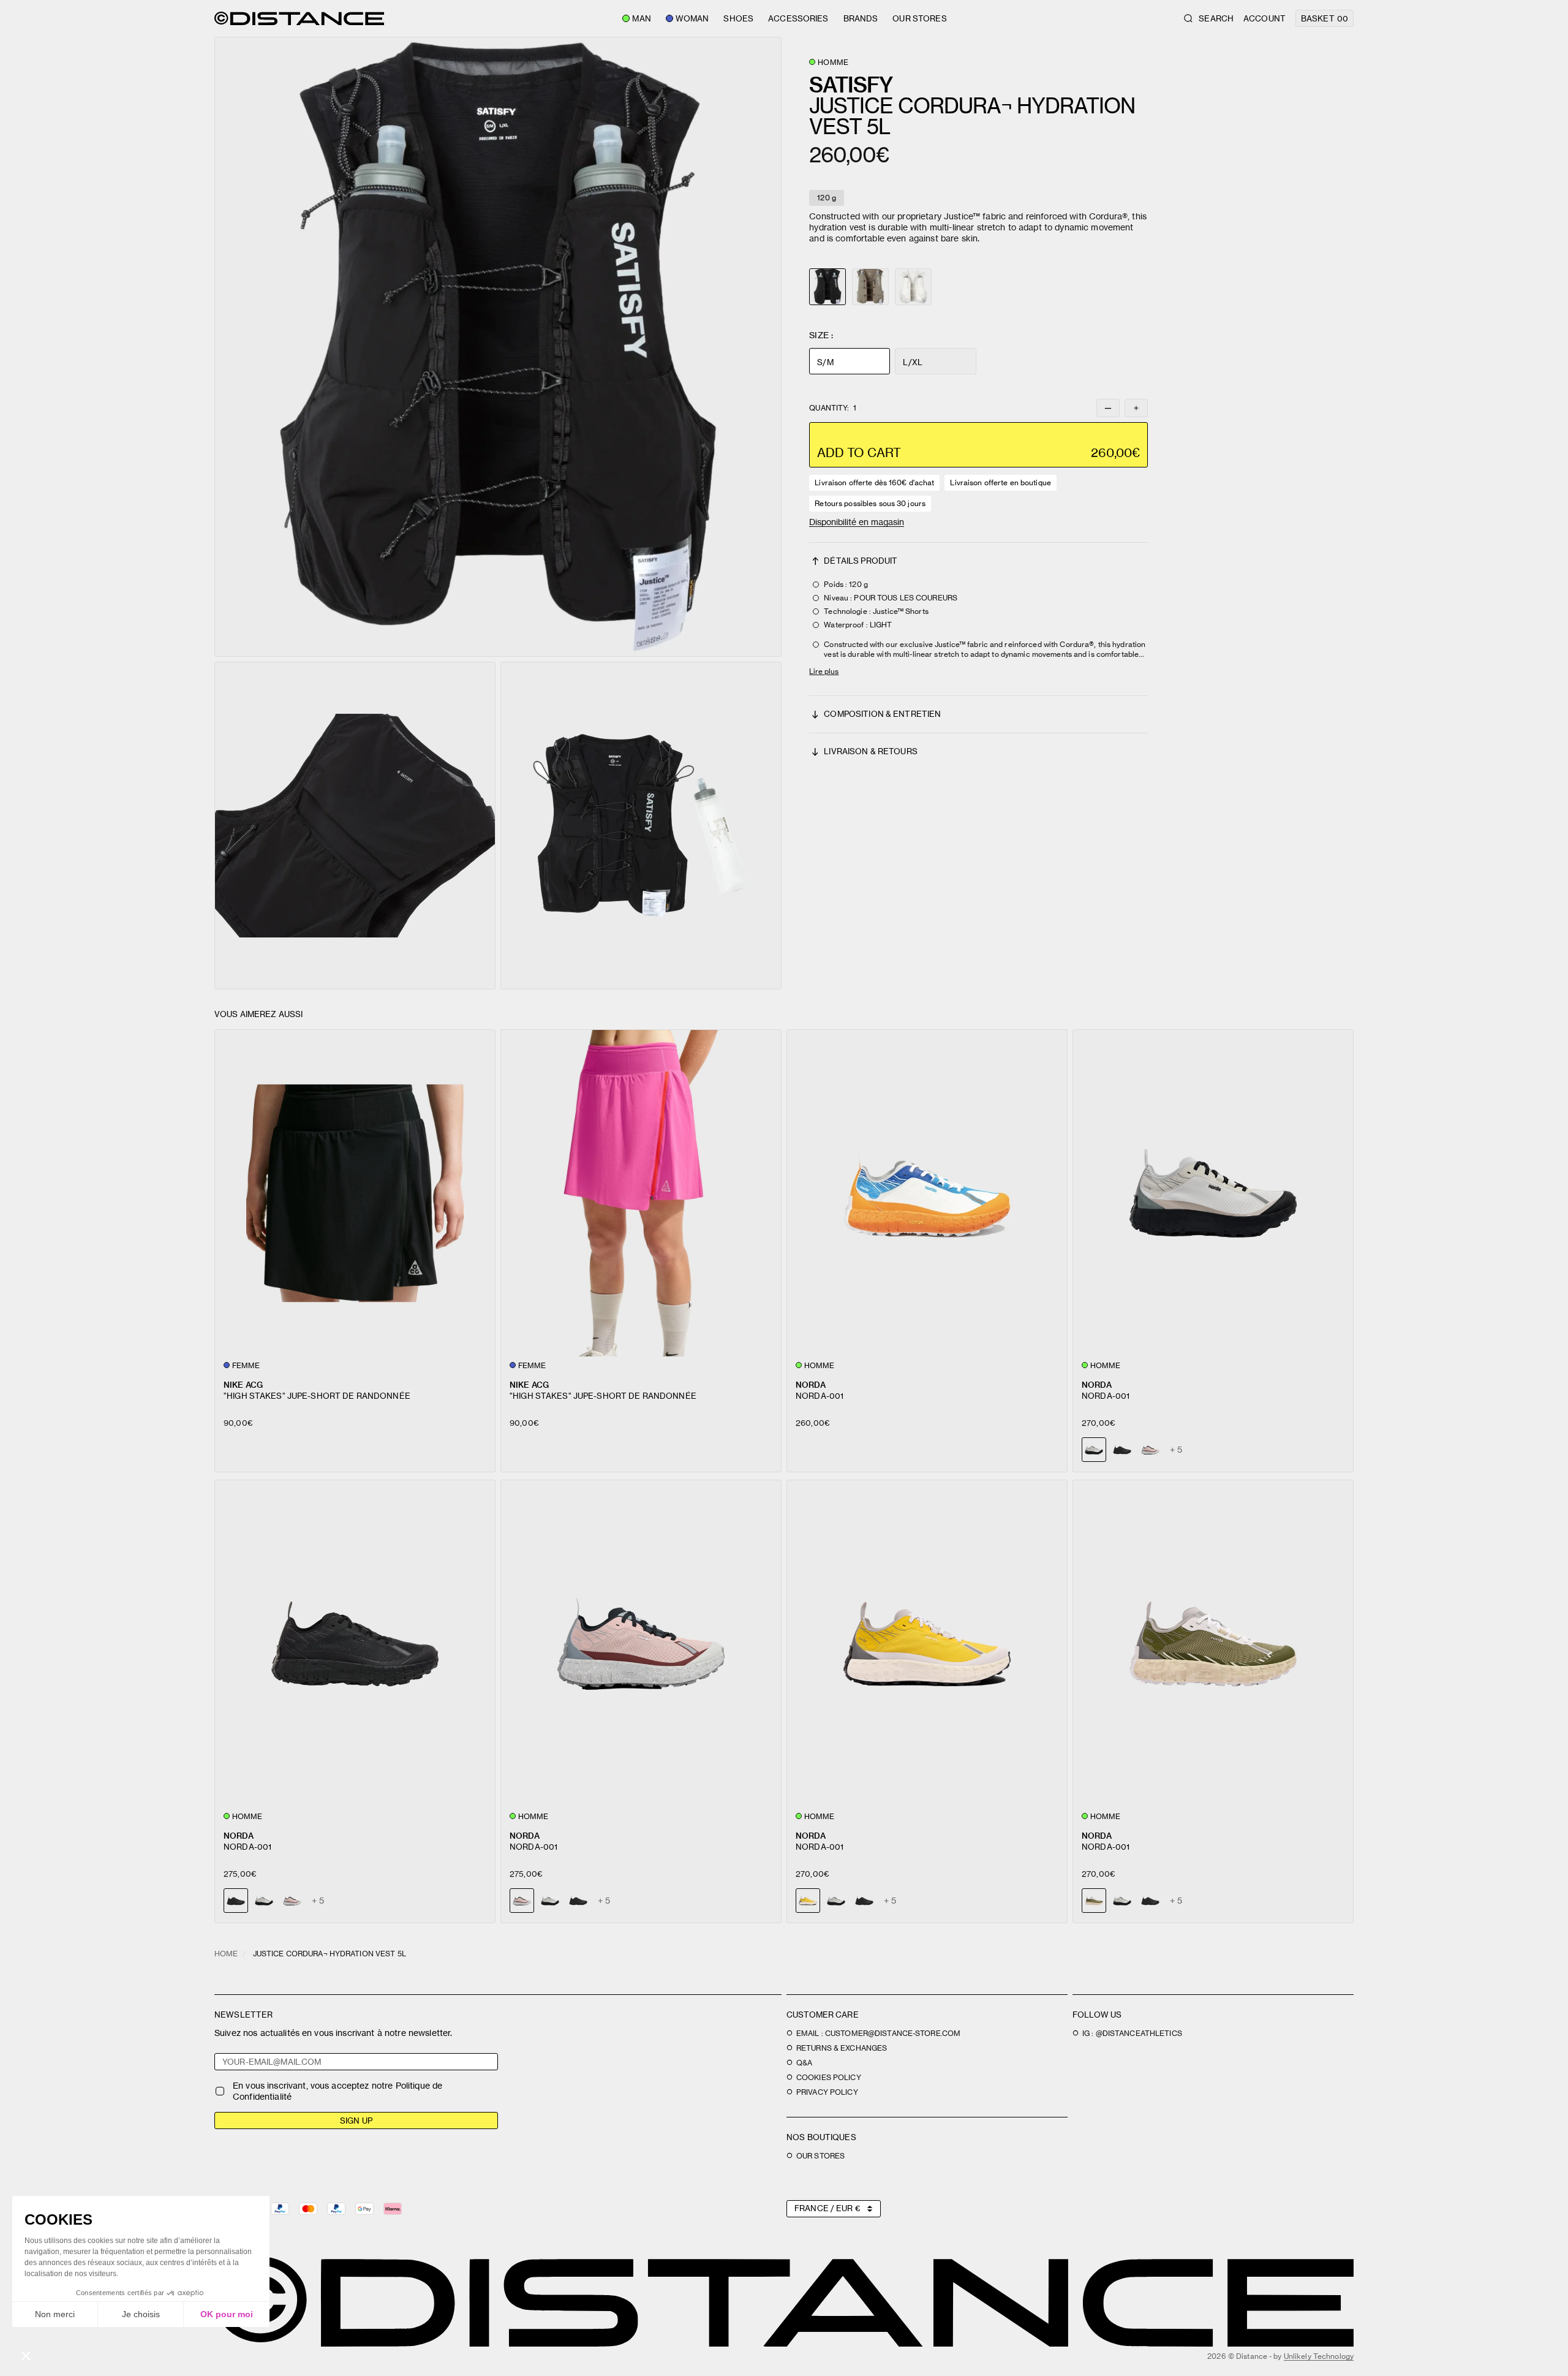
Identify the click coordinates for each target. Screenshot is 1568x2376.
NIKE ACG (243, 1384)
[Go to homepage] (299, 18)
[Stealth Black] (1122, 1450)
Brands (861, 18)
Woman (692, 18)
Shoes (738, 18)
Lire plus (824, 671)
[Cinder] (264, 1901)
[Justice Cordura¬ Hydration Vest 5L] (870, 287)
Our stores (919, 18)
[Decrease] (1108, 408)
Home (226, 1954)
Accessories (798, 18)
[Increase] (1136, 408)
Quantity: (832, 408)
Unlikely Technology (1319, 2356)
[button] (498, 347)
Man (641, 18)
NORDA (811, 1384)
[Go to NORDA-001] (927, 1193)
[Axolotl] (1150, 1450)
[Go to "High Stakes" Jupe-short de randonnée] (355, 1193)
